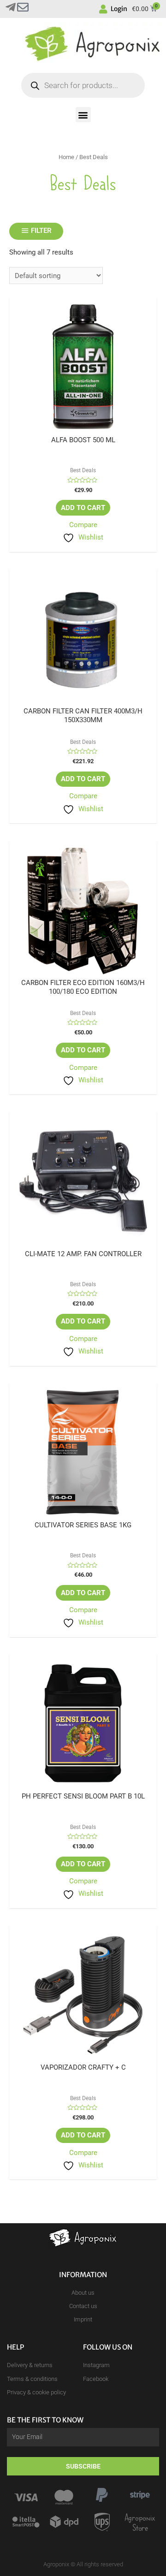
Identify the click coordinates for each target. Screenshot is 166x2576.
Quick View (83, 428)
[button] (83, 115)
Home (66, 157)
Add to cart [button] (83, 508)
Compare (83, 525)
